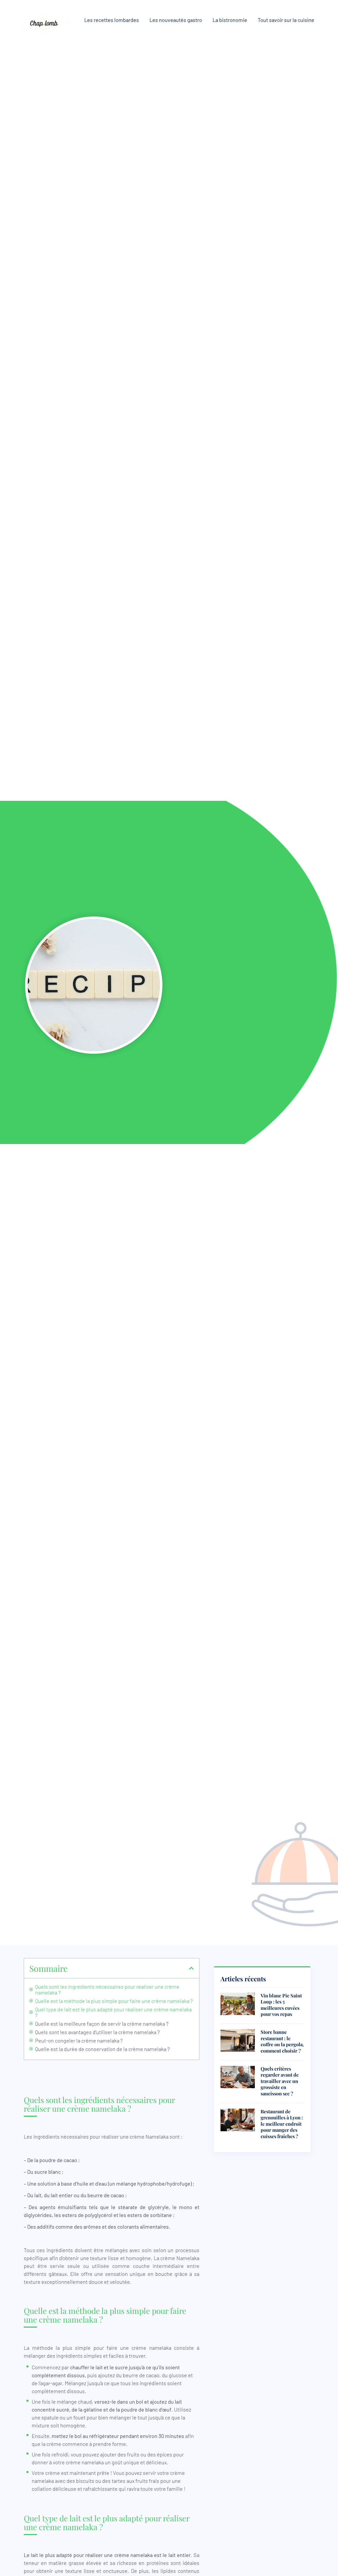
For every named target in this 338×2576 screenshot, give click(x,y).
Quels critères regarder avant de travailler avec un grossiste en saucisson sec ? (280, 2081)
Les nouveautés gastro (176, 20)
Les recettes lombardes (112, 20)
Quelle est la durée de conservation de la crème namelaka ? (102, 2049)
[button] (191, 1968)
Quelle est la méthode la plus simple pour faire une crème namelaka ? (114, 2001)
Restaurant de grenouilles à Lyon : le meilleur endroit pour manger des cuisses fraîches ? (282, 2124)
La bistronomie (230, 20)
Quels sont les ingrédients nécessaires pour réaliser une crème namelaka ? (107, 1989)
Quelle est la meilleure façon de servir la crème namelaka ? (102, 2024)
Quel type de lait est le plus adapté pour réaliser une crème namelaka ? (113, 2012)
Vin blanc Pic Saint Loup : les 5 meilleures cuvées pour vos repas (281, 2005)
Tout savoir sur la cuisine (286, 20)
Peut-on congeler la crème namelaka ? (79, 2040)
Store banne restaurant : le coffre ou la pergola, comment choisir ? (282, 2041)
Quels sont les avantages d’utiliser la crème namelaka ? (97, 2032)
